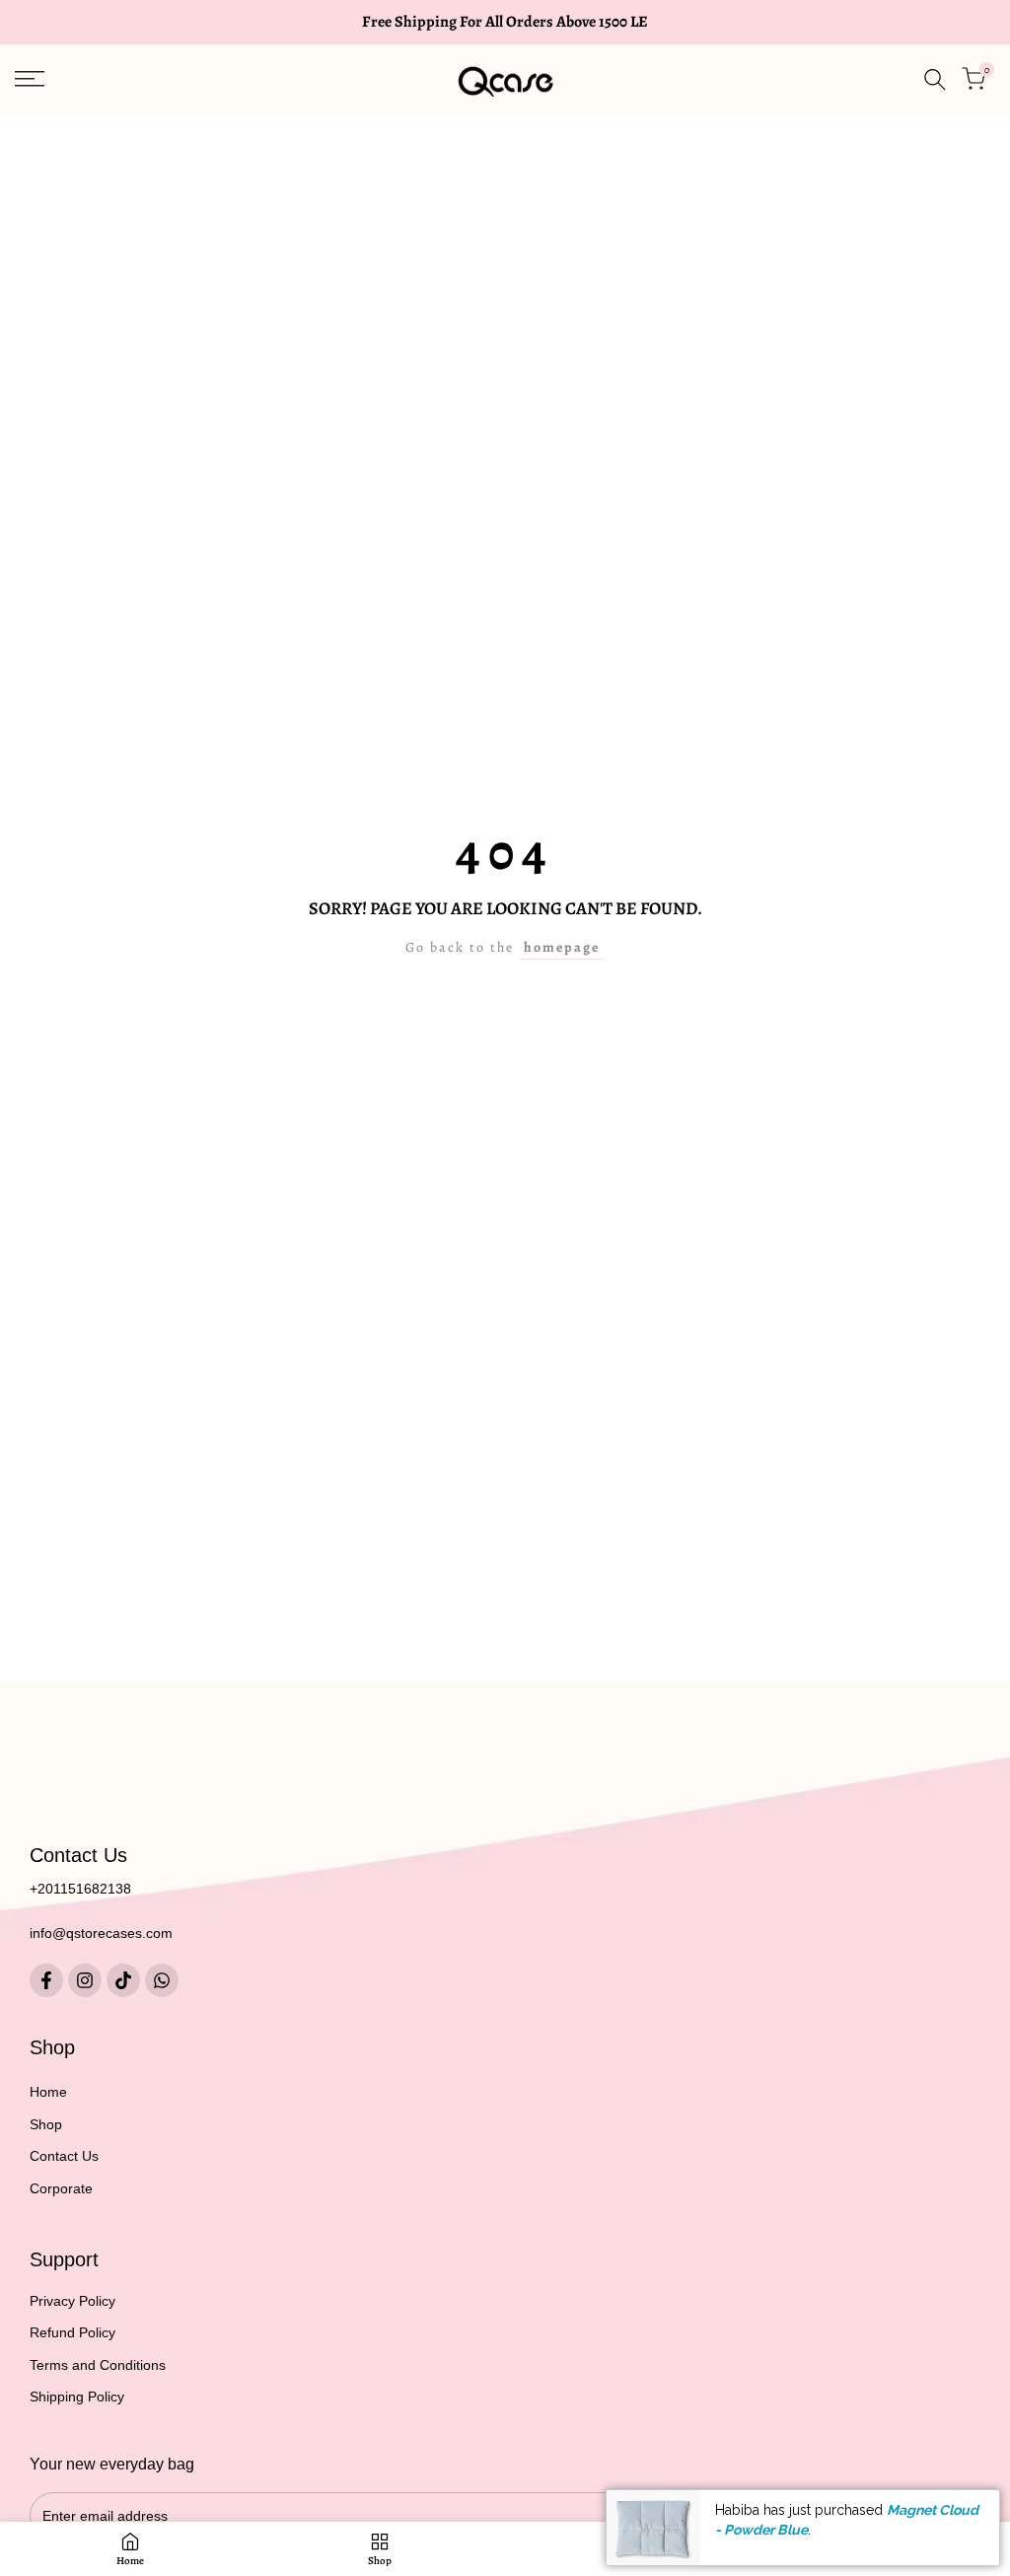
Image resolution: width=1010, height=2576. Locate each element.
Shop (46, 2124)
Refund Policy (72, 2332)
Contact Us (64, 2156)
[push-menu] (30, 79)
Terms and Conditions (98, 2365)
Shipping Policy (77, 2397)
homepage (562, 947)
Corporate (61, 2188)
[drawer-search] (935, 79)
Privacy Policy (72, 2301)
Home (48, 2092)
